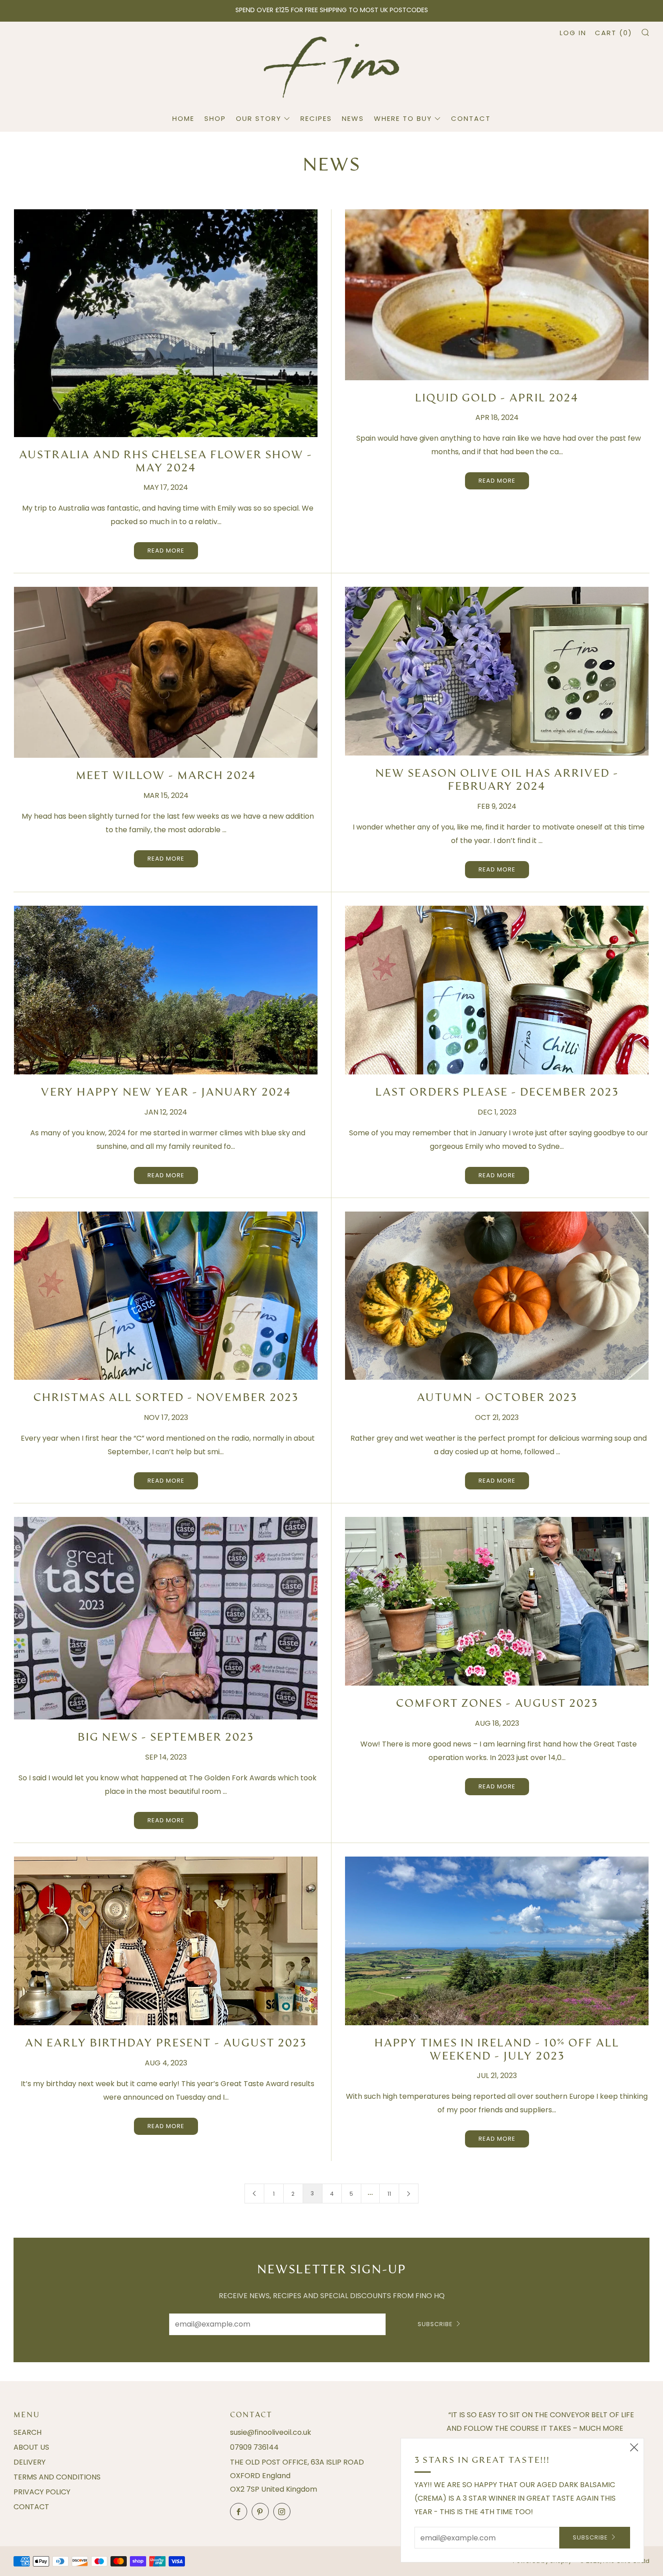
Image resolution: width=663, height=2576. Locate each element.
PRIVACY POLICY (42, 2492)
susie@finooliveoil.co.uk (271, 2432)
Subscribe (435, 2324)
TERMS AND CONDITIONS (57, 2477)
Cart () (614, 33)
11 (389, 2194)
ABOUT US (31, 2447)
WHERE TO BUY (403, 118)
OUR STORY (259, 118)
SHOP (215, 118)
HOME (183, 118)
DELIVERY (30, 2462)
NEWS (353, 118)
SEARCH (28, 2432)
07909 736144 (254, 2447)
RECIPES (316, 118)
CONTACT (471, 118)
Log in (573, 33)
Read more (166, 551)
